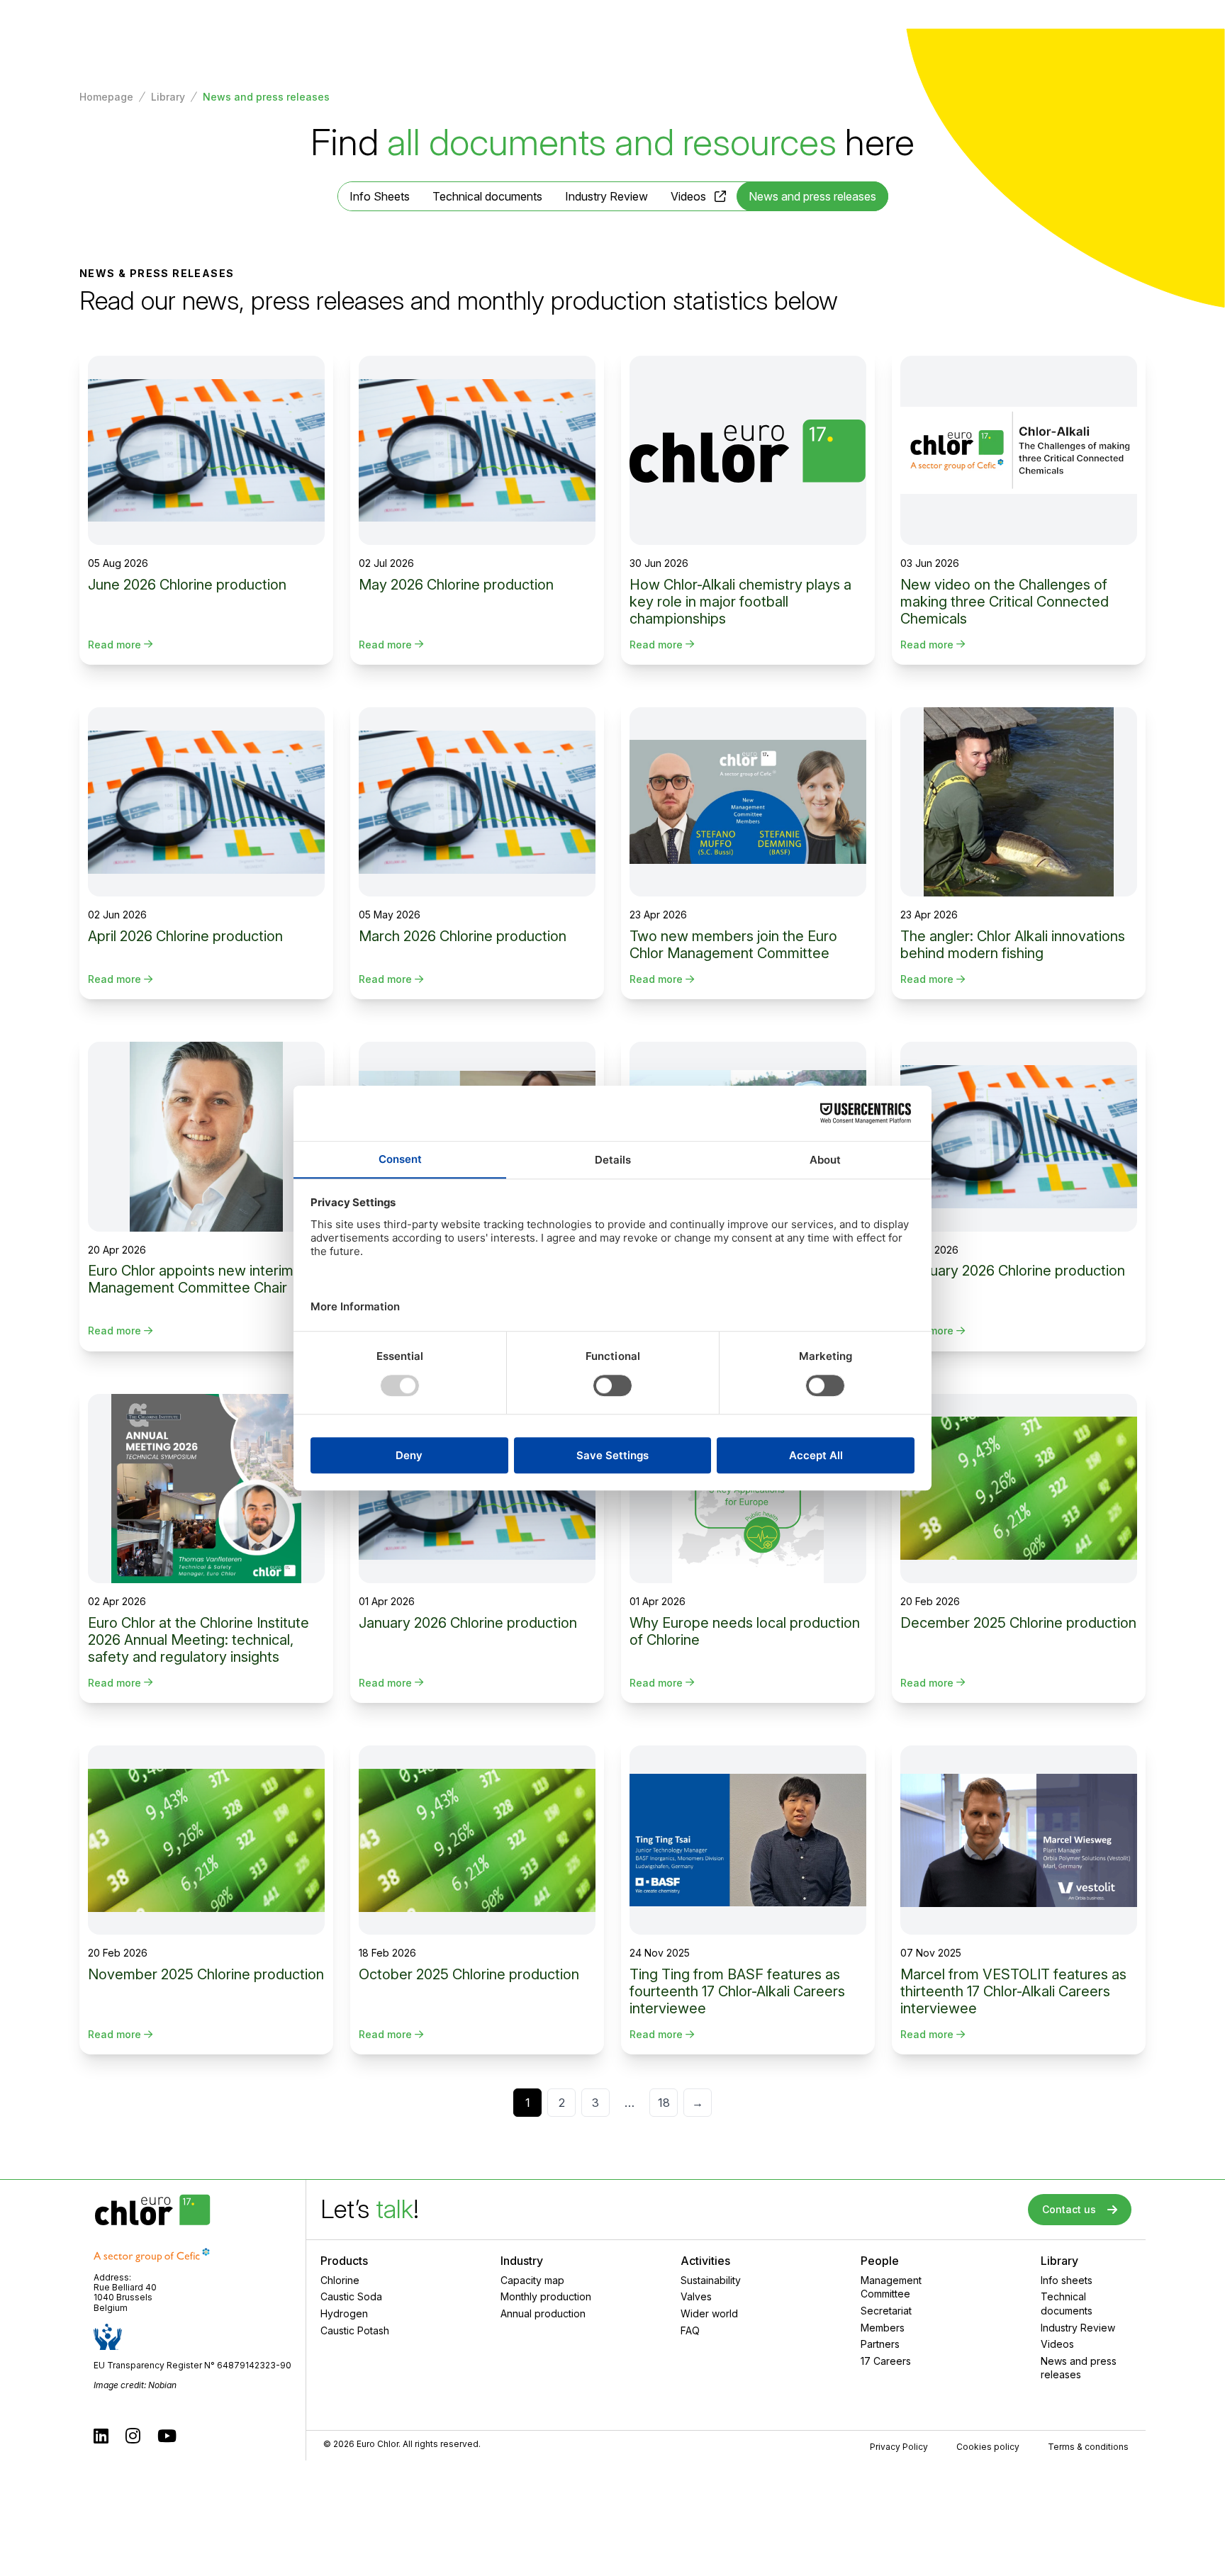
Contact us (1069, 2209)
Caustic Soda (351, 2296)
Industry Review (606, 196)
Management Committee (891, 2287)
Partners (880, 2344)
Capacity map (532, 2280)
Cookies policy (988, 2447)
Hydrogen (344, 2313)
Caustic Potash (355, 2330)
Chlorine (340, 2280)
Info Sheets (380, 196)
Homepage (106, 97)
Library (168, 97)
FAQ (690, 2330)
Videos (688, 196)
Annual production (543, 2313)
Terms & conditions (1088, 2447)
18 (664, 2103)
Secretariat (886, 2311)
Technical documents (487, 196)
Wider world (709, 2313)
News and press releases (1079, 2368)
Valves (696, 2296)
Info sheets (1067, 2280)
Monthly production (546, 2296)
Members (883, 2328)
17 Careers (886, 2361)
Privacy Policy (899, 2447)
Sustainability (711, 2280)
